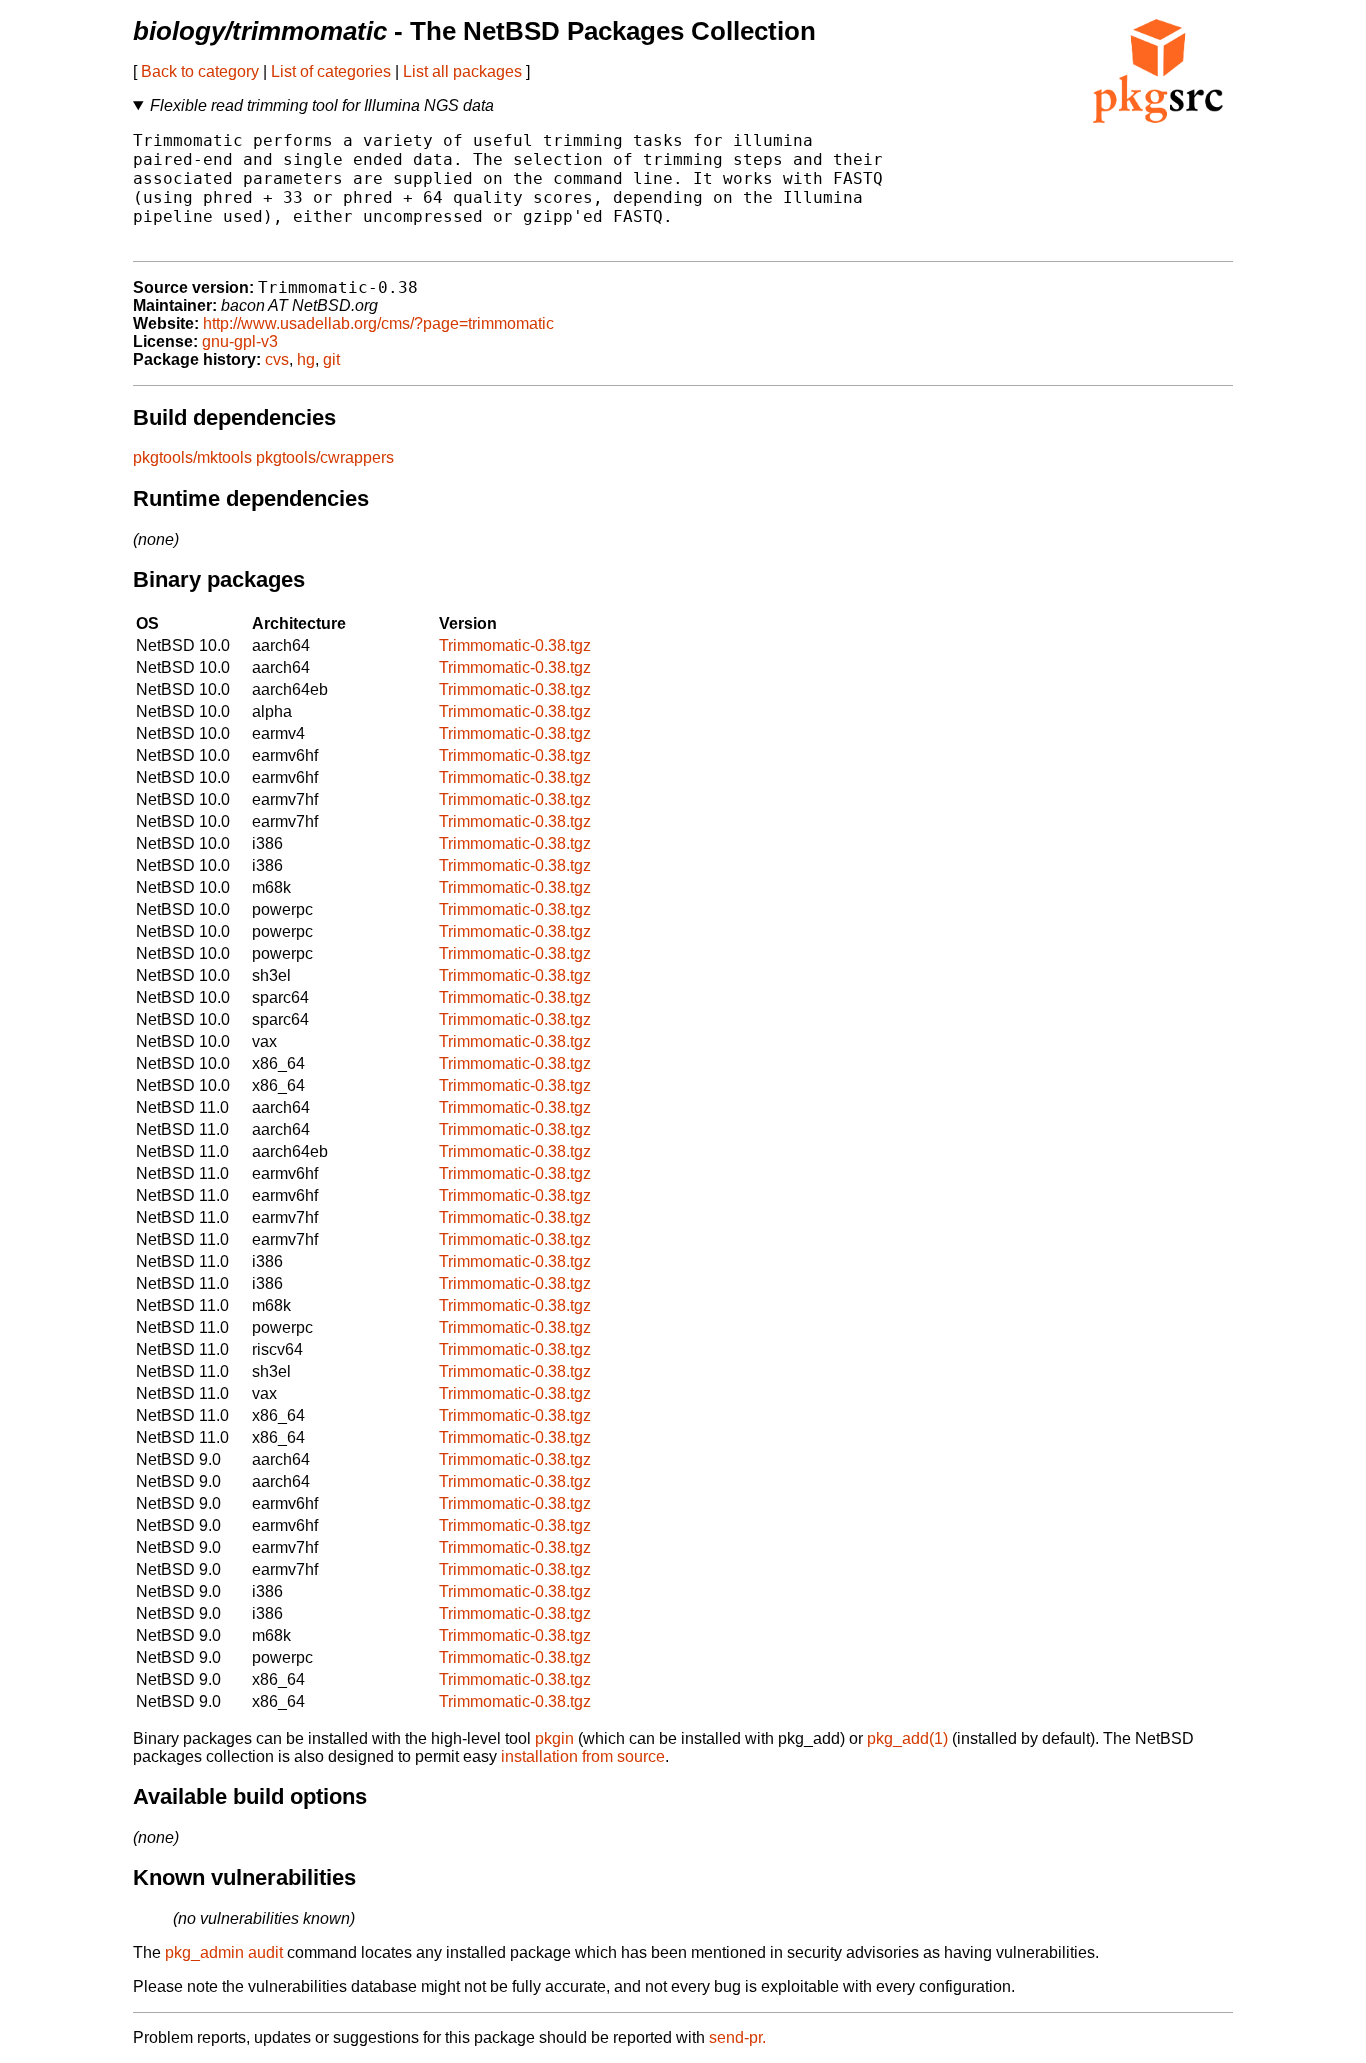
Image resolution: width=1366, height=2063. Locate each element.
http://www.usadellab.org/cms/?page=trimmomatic (378, 323)
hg (306, 359)
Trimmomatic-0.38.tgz (515, 645)
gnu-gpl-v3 (240, 341)
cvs (277, 359)
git (331, 359)
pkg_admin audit (224, 1952)
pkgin (554, 1738)
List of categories (331, 71)
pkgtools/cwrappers (325, 457)
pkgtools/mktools (192, 457)
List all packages (462, 71)
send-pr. (737, 2037)
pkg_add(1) (907, 1738)
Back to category (200, 71)
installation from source (583, 1756)
